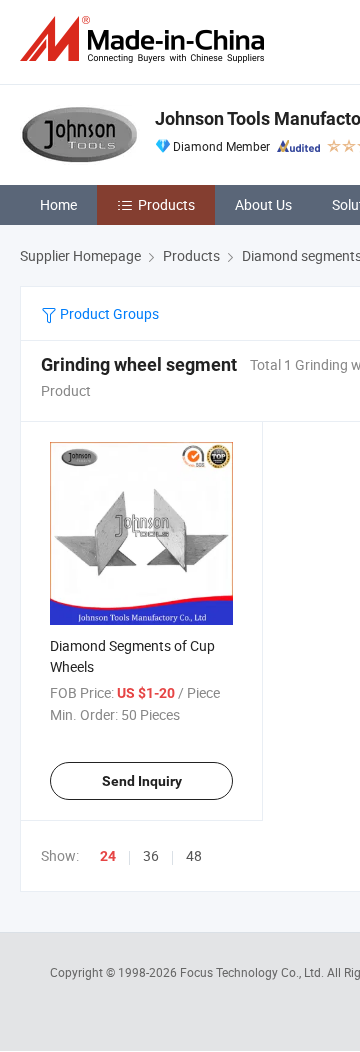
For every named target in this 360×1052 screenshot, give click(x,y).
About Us (263, 204)
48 (194, 855)
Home (58, 204)
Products (166, 204)
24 (108, 856)
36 (151, 855)
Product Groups (108, 313)
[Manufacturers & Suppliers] (146, 39)
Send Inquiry (142, 781)
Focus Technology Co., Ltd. (253, 972)
